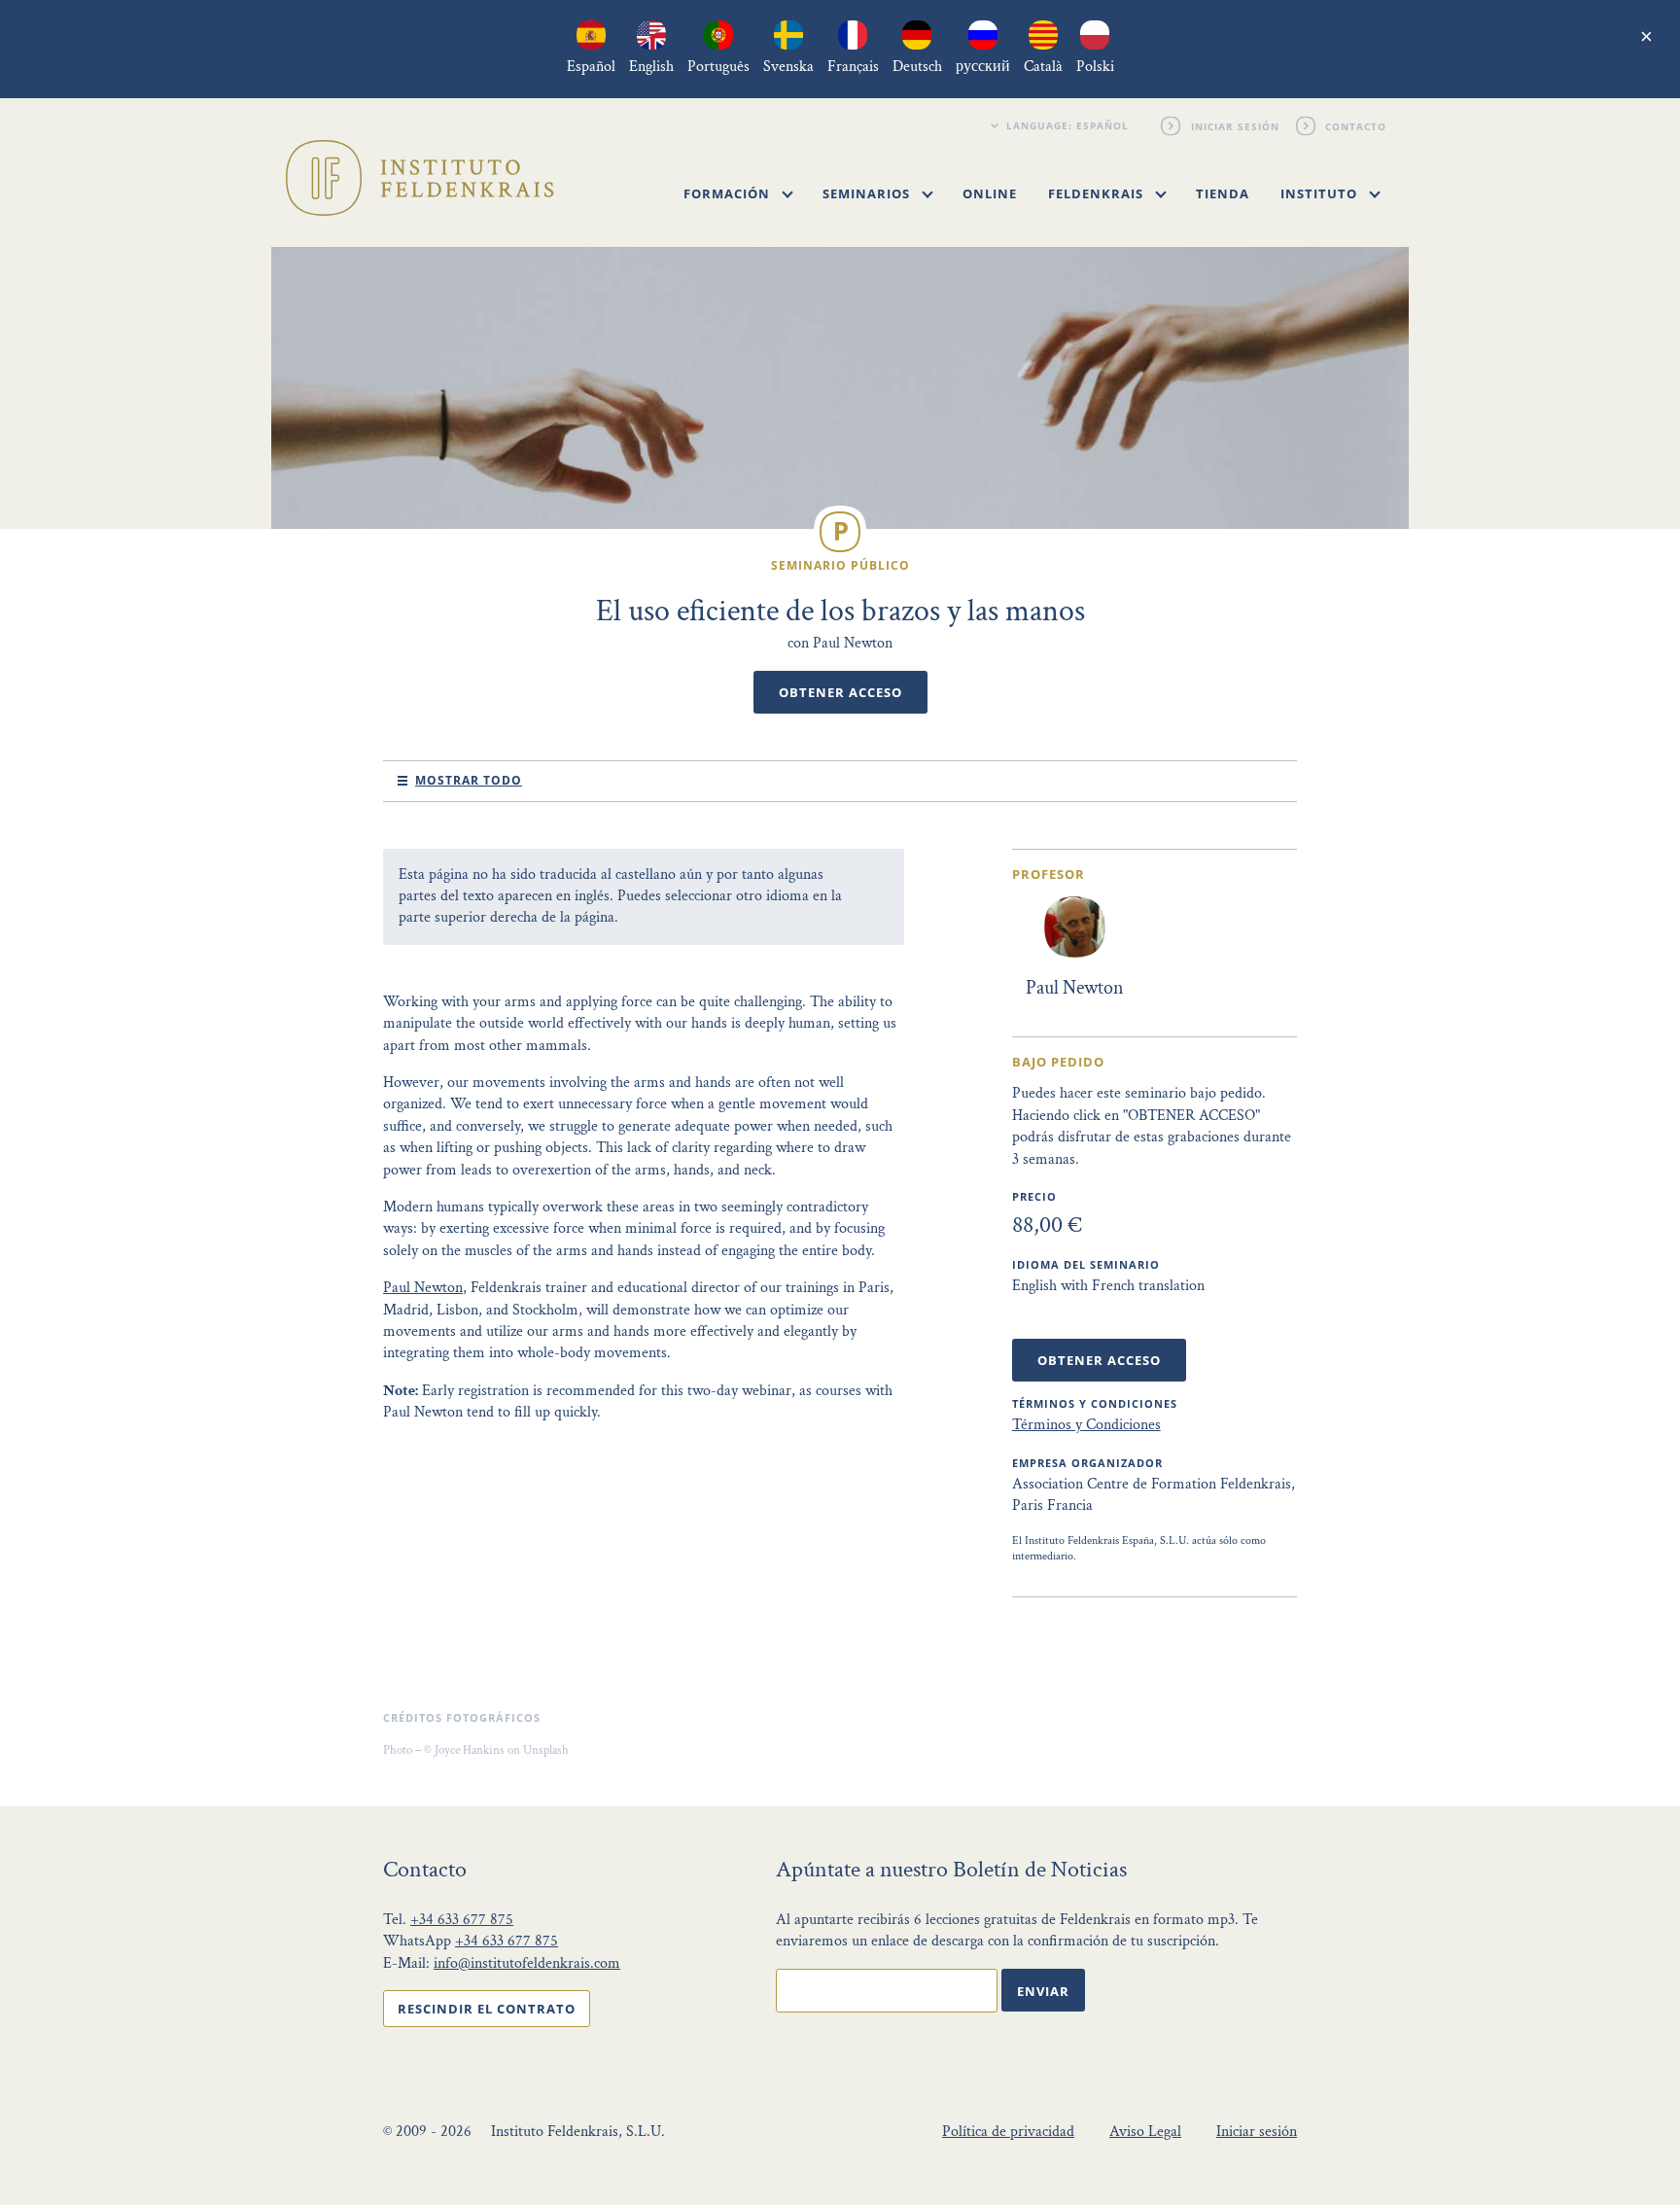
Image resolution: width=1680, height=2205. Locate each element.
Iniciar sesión (1235, 125)
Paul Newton (423, 1288)
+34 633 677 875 (462, 1920)
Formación (729, 193)
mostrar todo (469, 780)
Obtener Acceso (840, 692)
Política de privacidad (1008, 2132)
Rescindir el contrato (487, 2009)
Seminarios (868, 193)
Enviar (1043, 1991)
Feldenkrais (1098, 193)
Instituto (1321, 193)
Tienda (1223, 193)
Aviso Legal (1145, 2132)
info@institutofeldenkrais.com (527, 1963)
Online (990, 193)
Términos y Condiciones (1086, 1425)
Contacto (1357, 125)
